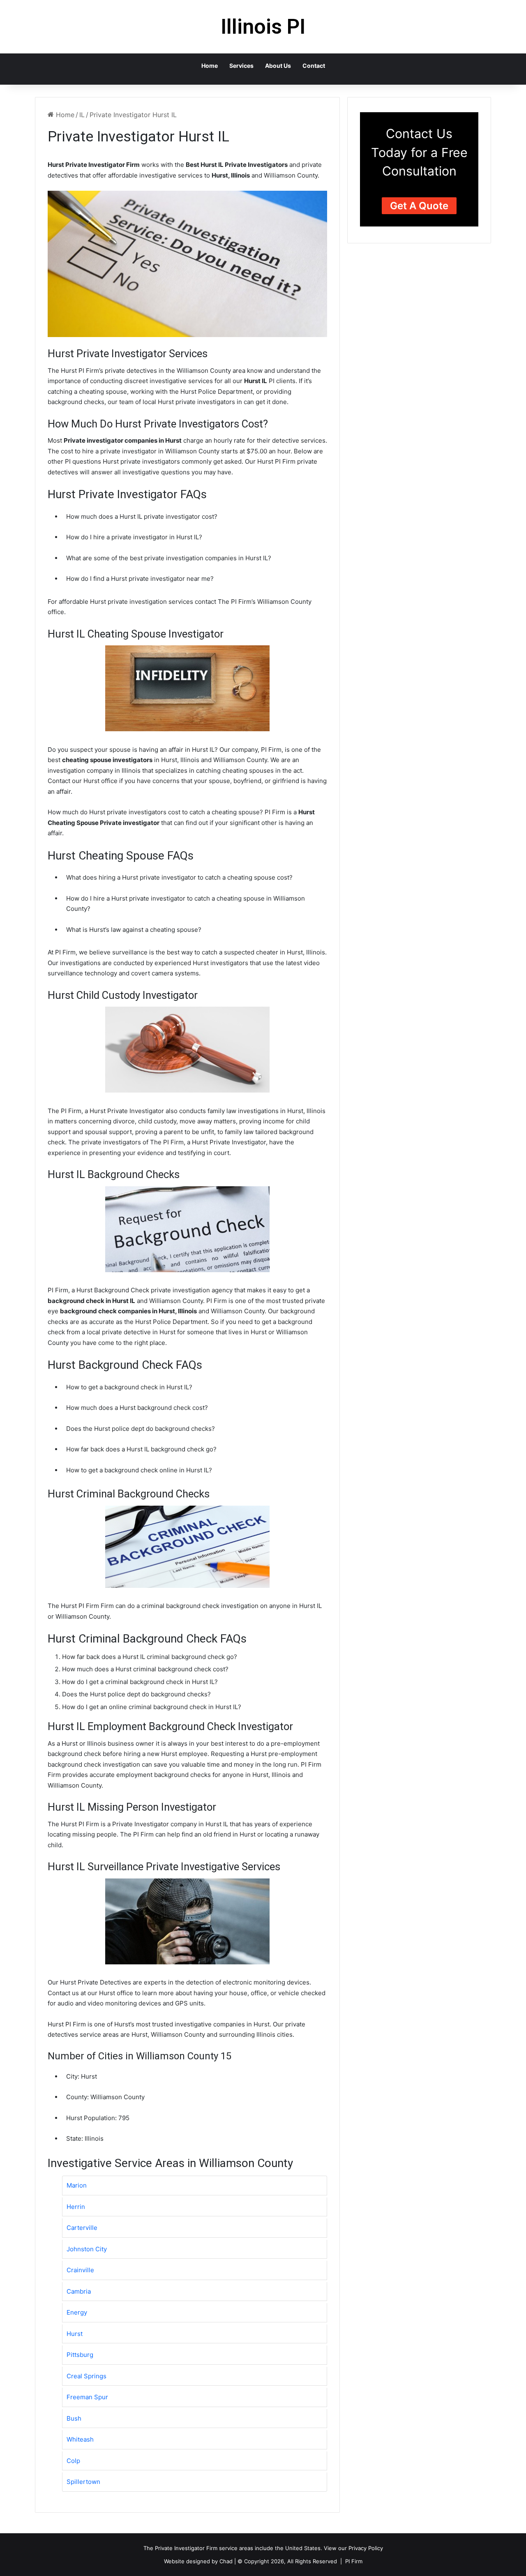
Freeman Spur (87, 2397)
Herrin (76, 2207)
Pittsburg (80, 2355)
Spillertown (83, 2482)
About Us (278, 66)
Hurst (75, 2334)
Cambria (79, 2291)
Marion (77, 2185)
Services (241, 66)
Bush (74, 2418)
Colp (73, 2461)
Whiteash (80, 2439)
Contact (314, 66)
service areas (236, 2548)
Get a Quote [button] (419, 206)
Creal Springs (87, 2376)
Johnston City (87, 2249)
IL (82, 115)
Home (210, 66)
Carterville (82, 2228)
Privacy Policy (366, 2548)
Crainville (80, 2270)
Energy (77, 2312)
